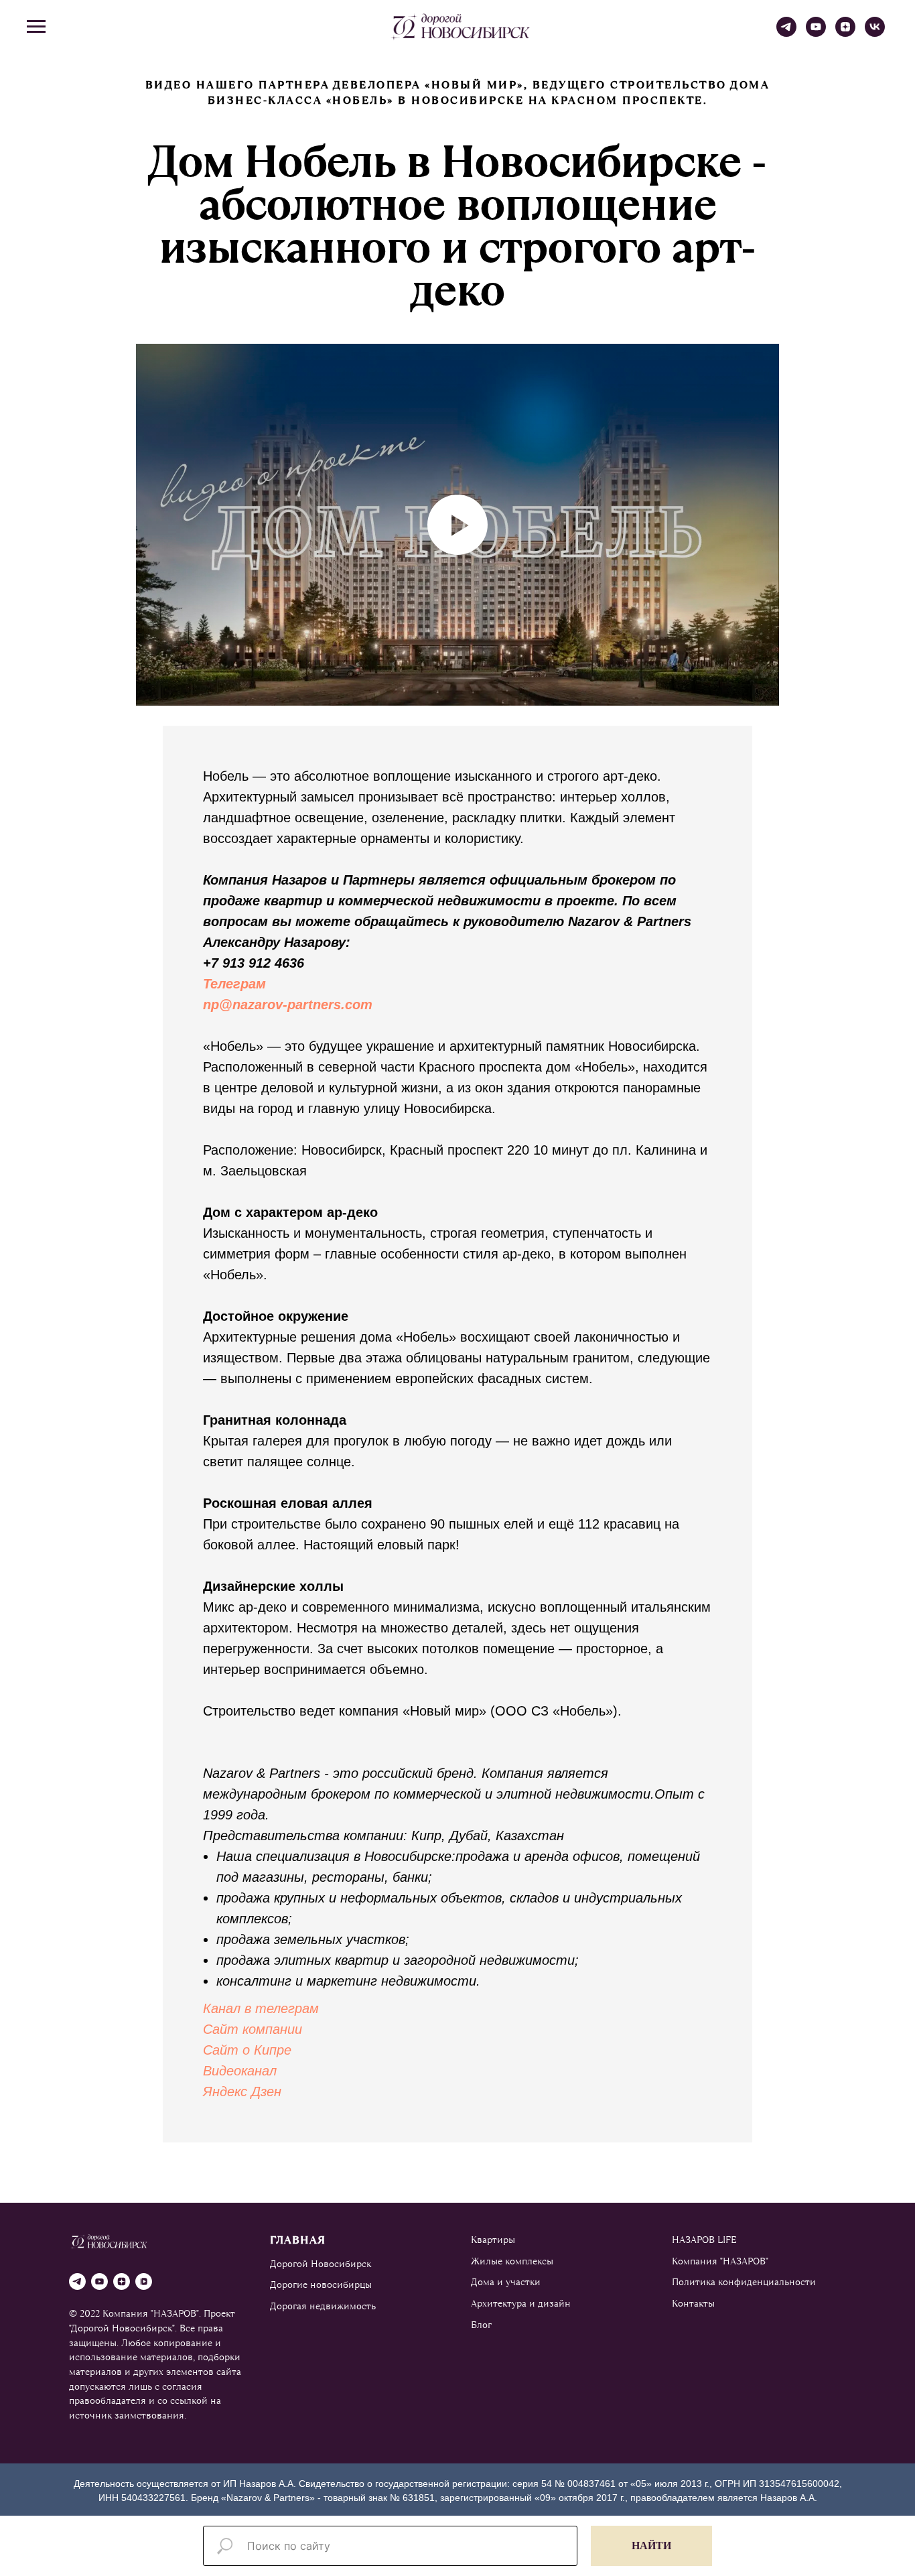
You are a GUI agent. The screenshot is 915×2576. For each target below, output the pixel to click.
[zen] (845, 33)
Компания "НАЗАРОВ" (720, 2261)
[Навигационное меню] (36, 27)
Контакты (693, 2303)
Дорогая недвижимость (323, 2306)
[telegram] (786, 33)
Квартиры (493, 2240)
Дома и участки (506, 2282)
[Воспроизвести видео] (457, 525)
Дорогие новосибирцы (321, 2284)
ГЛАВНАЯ (298, 2240)
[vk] (875, 33)
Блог (481, 2325)
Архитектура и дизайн (521, 2303)
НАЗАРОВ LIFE (704, 2240)
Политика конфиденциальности (744, 2282)
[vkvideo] (144, 2281)
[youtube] (816, 33)
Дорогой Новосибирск (321, 2264)
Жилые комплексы (512, 2261)
